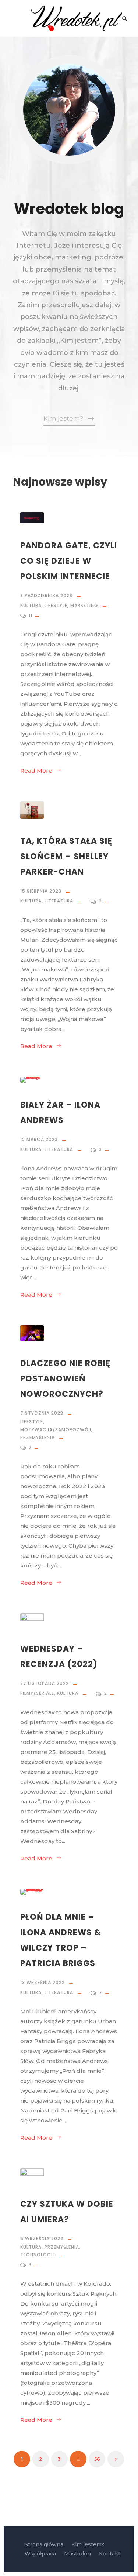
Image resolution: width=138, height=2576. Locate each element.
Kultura (31, 605)
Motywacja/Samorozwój (56, 1430)
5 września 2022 (42, 2239)
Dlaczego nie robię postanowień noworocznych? (65, 1379)
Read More (36, 771)
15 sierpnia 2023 (41, 891)
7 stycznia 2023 (42, 1413)
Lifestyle (56, 605)
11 (31, 615)
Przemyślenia (38, 1437)
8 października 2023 (46, 595)
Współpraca (40, 2554)
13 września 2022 (43, 1982)
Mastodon (77, 2554)
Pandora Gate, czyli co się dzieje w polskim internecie (69, 561)
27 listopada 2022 (45, 1683)
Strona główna (44, 2544)
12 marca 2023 (39, 1139)
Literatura (59, 901)
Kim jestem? (88, 2544)
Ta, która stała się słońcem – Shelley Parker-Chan (66, 856)
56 (97, 2459)
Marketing (84, 605)
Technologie (38, 2255)
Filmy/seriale (37, 1693)
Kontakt (110, 2554)
